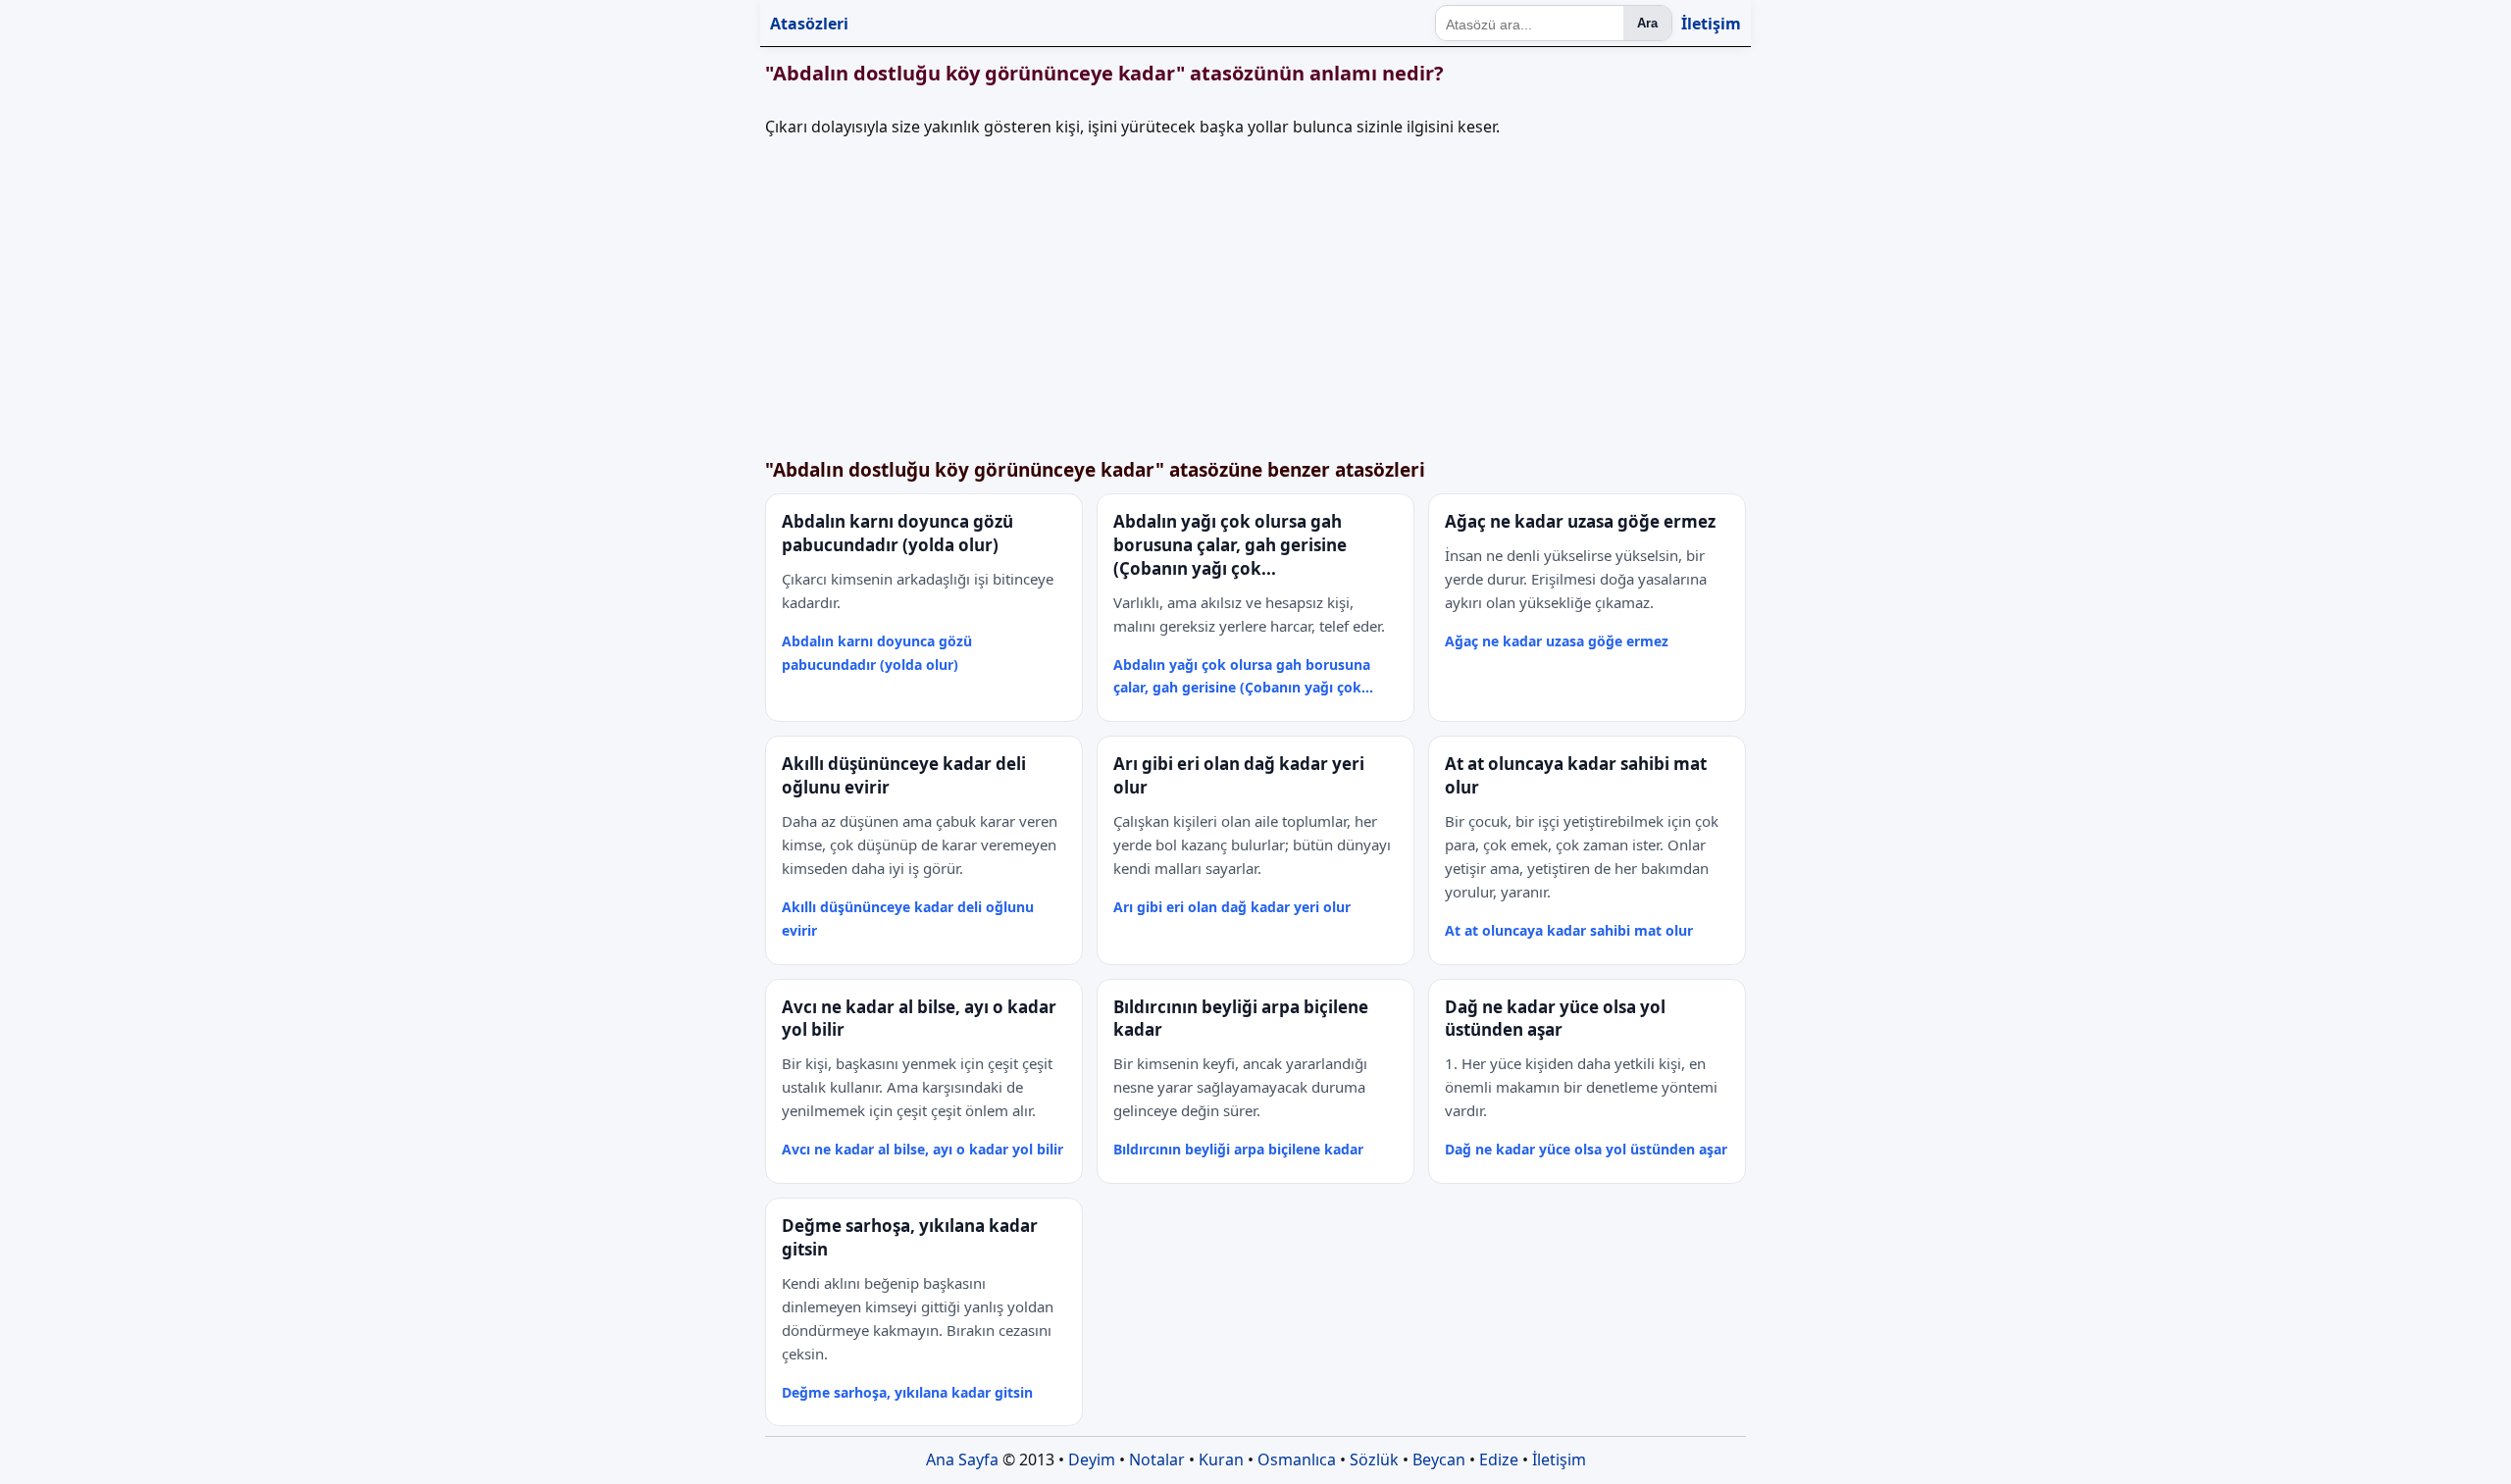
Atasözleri (809, 24)
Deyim (1092, 1459)
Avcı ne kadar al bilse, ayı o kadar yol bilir (922, 1149)
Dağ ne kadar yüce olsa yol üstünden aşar (1586, 1149)
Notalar (1157, 1459)
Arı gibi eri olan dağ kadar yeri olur (1232, 907)
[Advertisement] (1354, 293)
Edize (1499, 1459)
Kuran (1221, 1459)
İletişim (1711, 24)
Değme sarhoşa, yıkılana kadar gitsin (907, 1392)
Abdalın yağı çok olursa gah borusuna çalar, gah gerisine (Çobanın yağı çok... (1243, 676)
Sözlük (1374, 1459)
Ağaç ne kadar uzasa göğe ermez (1557, 641)
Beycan (1439, 1459)
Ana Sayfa (962, 1459)
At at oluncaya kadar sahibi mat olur (1569, 930)
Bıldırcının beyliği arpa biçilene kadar (1238, 1149)
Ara (1647, 23)
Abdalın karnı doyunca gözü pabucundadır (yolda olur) (877, 653)
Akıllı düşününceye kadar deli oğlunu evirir (908, 919)
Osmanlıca (1297, 1459)
